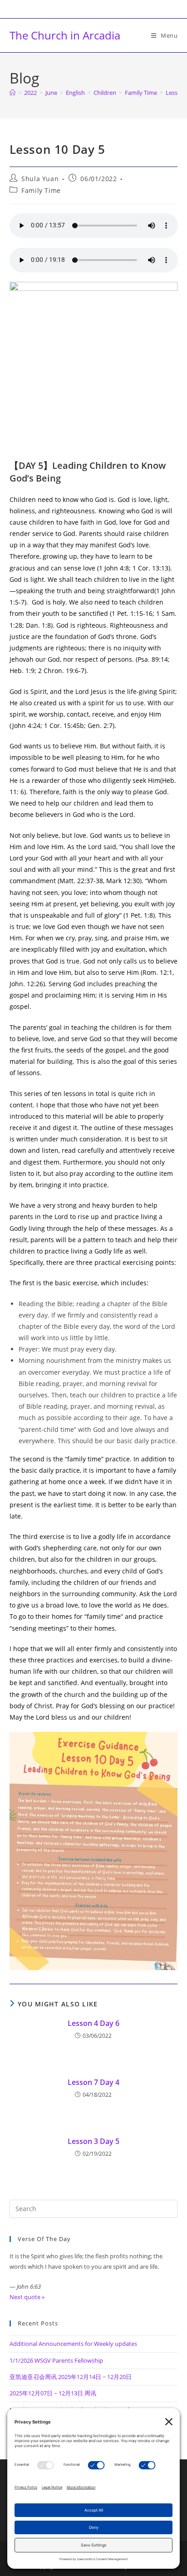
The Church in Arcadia (65, 35)
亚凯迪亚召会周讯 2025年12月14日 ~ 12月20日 (71, 2377)
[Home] (12, 93)
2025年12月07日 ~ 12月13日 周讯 (53, 2393)
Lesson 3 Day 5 (93, 2141)
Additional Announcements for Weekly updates (73, 2344)
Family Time (41, 190)
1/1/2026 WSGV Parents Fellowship (56, 2360)
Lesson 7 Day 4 (93, 2082)
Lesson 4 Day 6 (93, 2023)
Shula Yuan (40, 179)
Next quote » (27, 2297)
